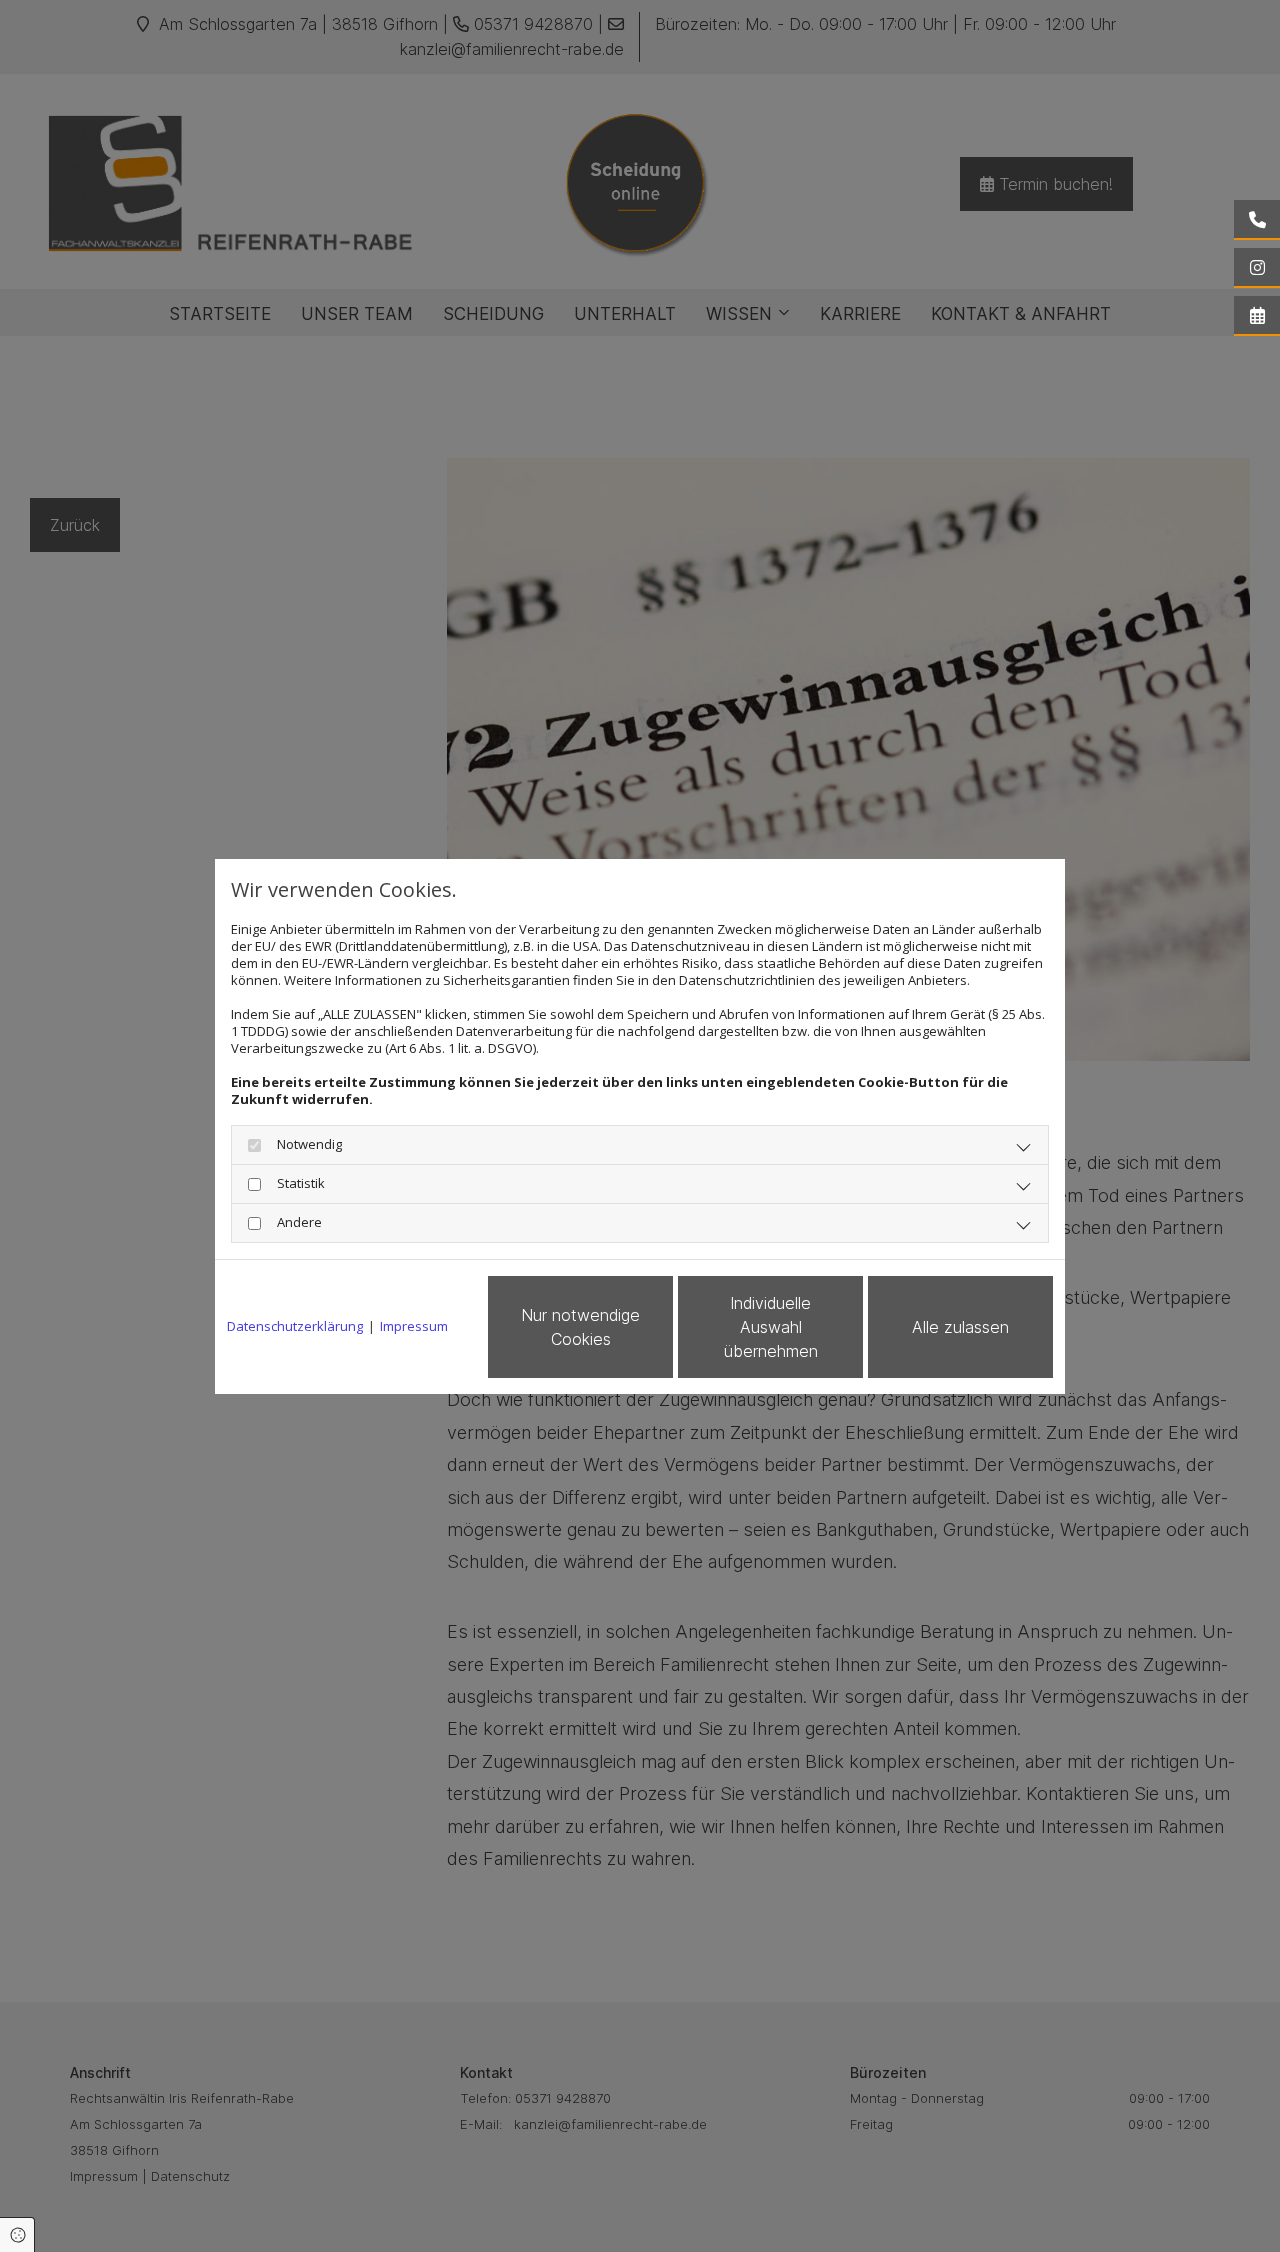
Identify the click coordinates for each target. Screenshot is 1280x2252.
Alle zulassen (960, 1327)
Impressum (414, 1326)
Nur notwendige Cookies (580, 1327)
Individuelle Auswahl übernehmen (771, 1327)
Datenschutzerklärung (295, 1326)
